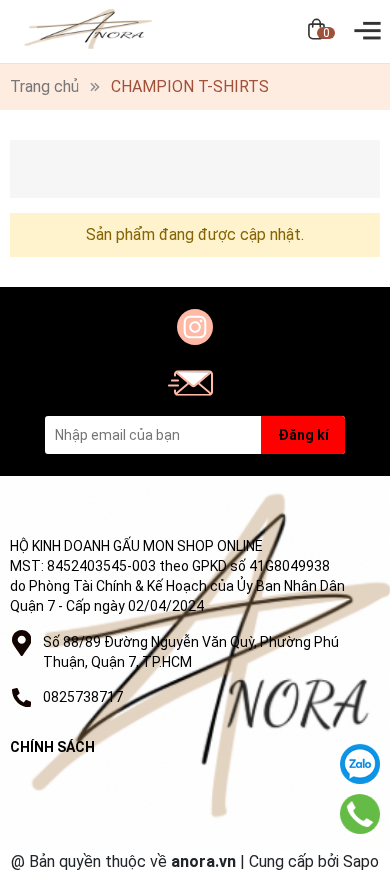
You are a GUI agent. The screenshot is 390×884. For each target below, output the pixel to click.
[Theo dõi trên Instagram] (195, 327)
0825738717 (83, 697)
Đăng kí (303, 435)
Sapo (361, 861)
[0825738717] (360, 814)
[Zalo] (360, 764)
